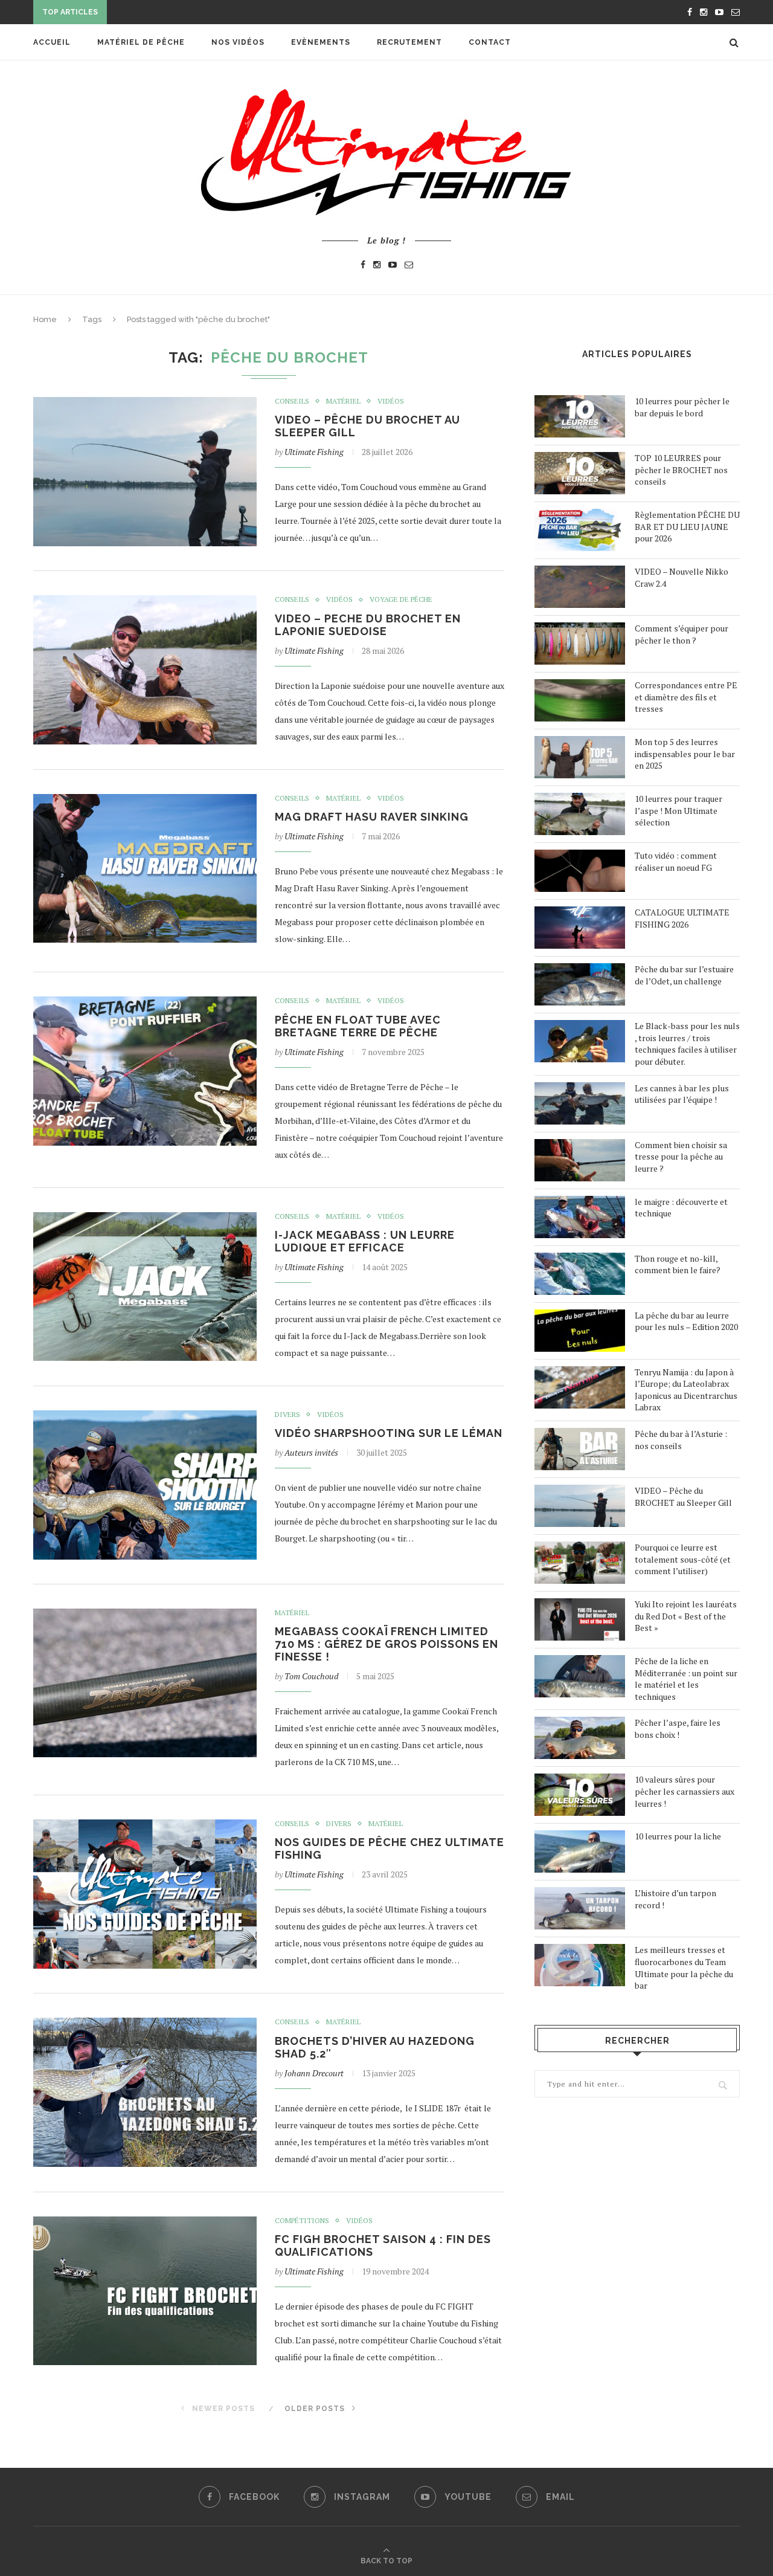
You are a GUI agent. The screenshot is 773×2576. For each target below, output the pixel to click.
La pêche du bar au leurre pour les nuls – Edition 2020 (686, 1321)
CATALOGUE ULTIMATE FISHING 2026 (682, 918)
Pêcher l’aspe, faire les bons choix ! (678, 1729)
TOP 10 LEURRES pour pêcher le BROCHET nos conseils (681, 470)
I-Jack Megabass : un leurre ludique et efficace (365, 1241)
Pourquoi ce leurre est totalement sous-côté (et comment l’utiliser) (683, 1559)
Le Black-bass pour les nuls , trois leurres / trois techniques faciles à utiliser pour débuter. (687, 1044)
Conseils (292, 401)
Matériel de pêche (141, 42)
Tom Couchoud (311, 1676)
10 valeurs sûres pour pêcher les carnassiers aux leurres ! (685, 1791)
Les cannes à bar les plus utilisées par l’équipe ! (682, 1094)
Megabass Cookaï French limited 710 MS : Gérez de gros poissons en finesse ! (386, 1644)
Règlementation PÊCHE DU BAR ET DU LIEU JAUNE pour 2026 (687, 526)
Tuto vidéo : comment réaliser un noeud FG (676, 861)
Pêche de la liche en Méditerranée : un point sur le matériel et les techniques (686, 1679)
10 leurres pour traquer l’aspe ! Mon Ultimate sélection (678, 810)
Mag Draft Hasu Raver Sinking (372, 817)
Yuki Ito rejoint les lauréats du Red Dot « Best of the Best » (686, 1616)
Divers (287, 1415)
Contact (490, 42)
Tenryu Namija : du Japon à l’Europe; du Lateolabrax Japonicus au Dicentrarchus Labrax (686, 1390)
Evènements (321, 42)
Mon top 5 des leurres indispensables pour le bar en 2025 (685, 754)
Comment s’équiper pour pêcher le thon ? (682, 634)
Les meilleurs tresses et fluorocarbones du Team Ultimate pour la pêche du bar (684, 1968)
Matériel (343, 401)
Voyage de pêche (401, 599)
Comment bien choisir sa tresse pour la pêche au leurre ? (681, 1157)
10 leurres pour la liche (678, 1836)
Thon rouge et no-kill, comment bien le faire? (678, 1264)
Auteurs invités (311, 1452)
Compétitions (302, 2221)
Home (45, 319)
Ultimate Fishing (314, 452)
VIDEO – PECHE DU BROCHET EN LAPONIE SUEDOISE (368, 625)
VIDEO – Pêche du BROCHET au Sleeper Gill (683, 1496)
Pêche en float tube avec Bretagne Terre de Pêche (358, 1026)
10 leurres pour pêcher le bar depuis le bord (682, 407)
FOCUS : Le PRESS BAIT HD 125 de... (184, 13)
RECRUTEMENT (409, 42)
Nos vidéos (238, 42)
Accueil (52, 42)
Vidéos (391, 401)
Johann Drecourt (314, 2073)
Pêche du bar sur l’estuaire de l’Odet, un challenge (684, 975)
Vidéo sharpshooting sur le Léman (389, 1433)
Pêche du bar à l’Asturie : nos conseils (681, 1440)
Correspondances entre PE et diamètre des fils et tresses (686, 697)
